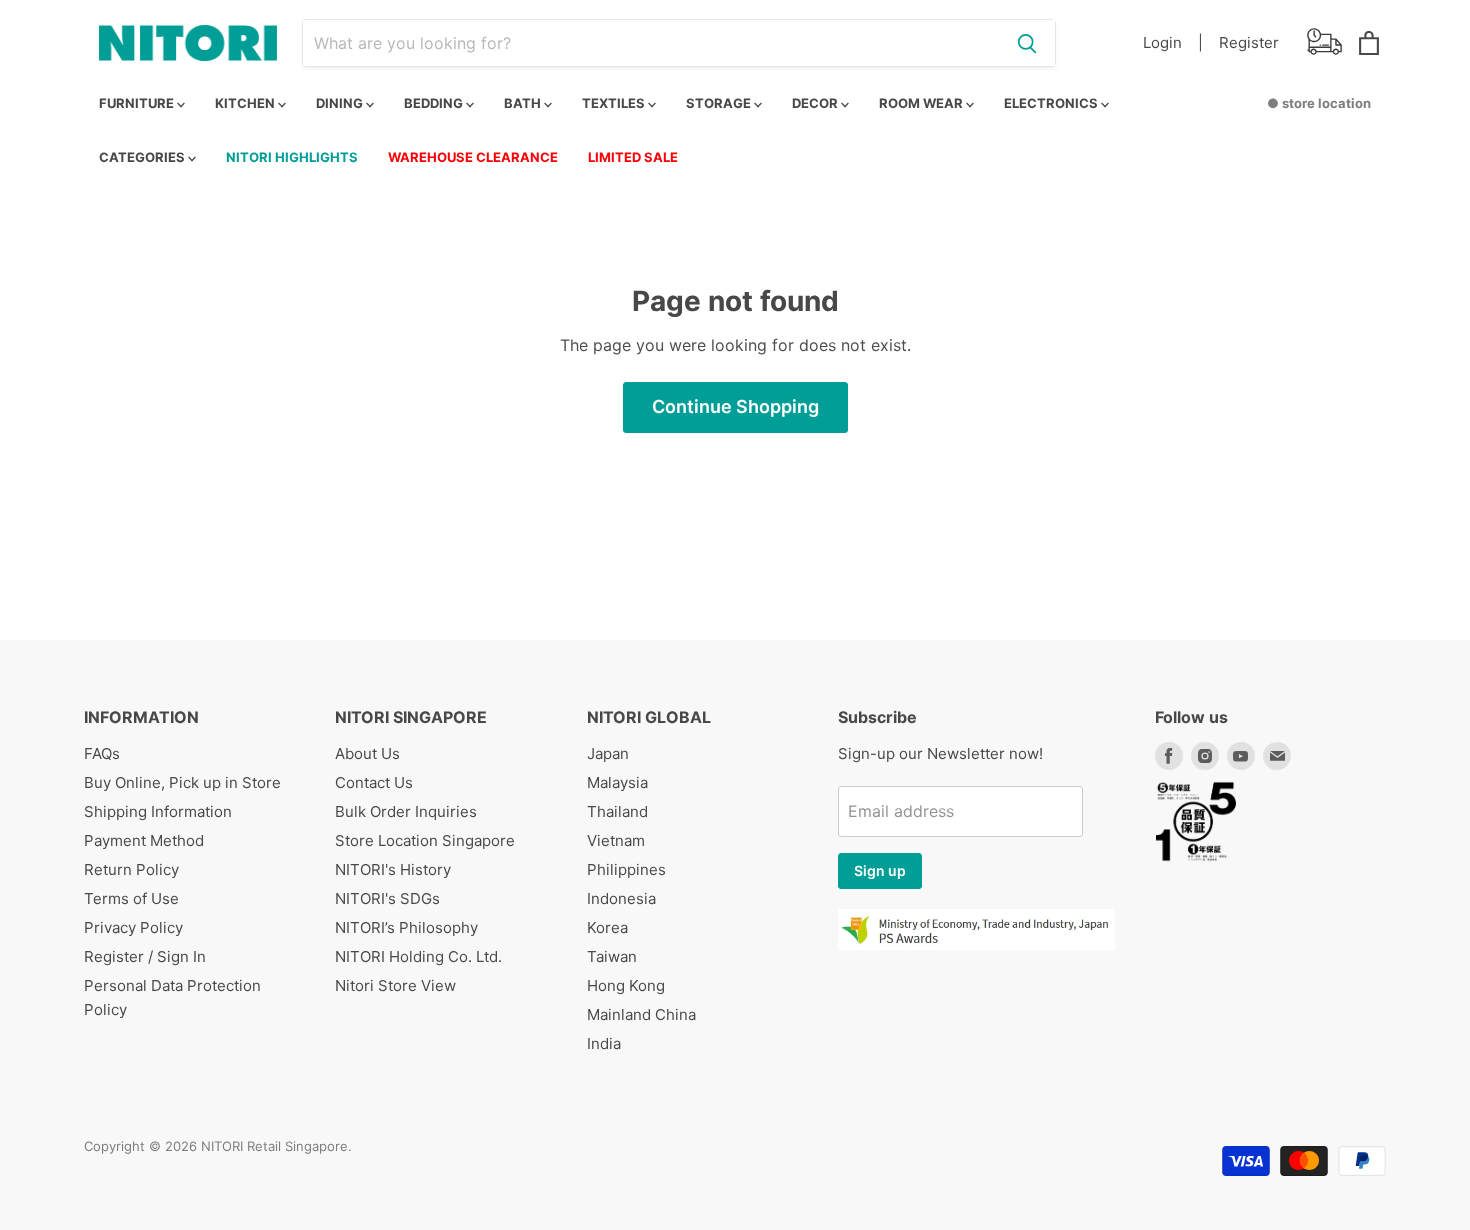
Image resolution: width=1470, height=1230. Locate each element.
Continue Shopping (735, 406)
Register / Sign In (145, 956)
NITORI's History (393, 869)
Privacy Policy (133, 927)
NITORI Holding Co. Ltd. (418, 956)
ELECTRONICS (1052, 103)
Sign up (880, 870)
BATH (524, 103)
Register (1249, 42)
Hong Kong (626, 985)
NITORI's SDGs (387, 898)
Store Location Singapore (425, 840)
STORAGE (720, 103)
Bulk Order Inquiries (406, 811)
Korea (607, 927)
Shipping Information (158, 811)
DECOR (816, 103)
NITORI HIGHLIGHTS (292, 157)
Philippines (626, 869)
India (604, 1043)
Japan (608, 753)
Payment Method (144, 840)
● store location (1319, 103)
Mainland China (641, 1014)
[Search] (1027, 43)
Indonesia (621, 898)
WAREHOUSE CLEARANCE (473, 157)
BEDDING (435, 103)
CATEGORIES (143, 157)
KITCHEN (246, 103)
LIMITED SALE (633, 157)
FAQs (102, 753)
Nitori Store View (395, 985)
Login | (1173, 42)
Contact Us (374, 782)
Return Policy (131, 869)
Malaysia (617, 782)
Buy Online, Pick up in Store (182, 782)
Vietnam (616, 840)
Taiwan (612, 956)
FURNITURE (138, 103)
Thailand (617, 811)
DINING (341, 103)
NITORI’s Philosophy (406, 927)
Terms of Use (131, 898)
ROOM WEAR (922, 103)
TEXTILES (615, 103)
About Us (367, 753)
